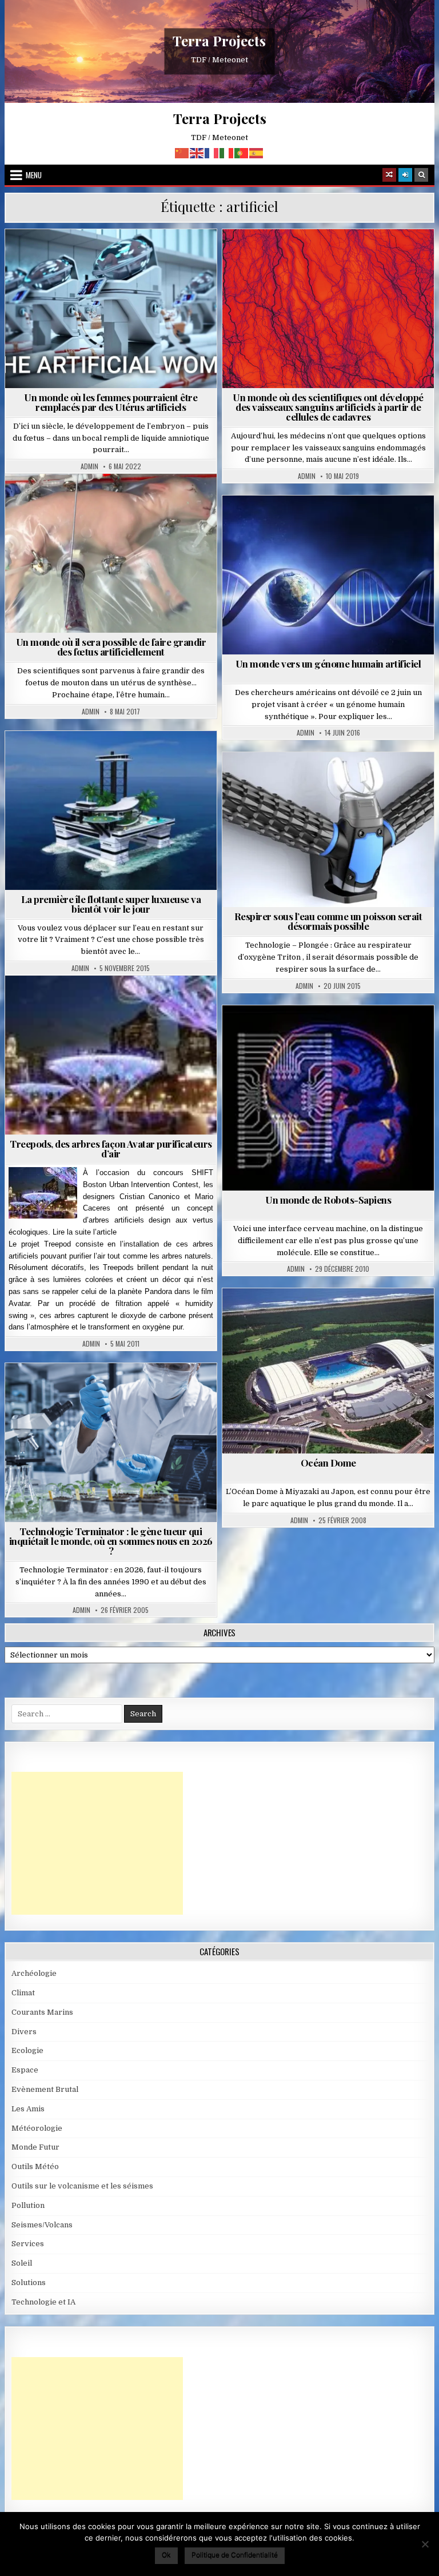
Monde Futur (115, 257)
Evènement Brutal (45, 2089)
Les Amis (28, 2109)
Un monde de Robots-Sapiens (328, 1200)
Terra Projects (219, 41)
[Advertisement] (97, 1843)
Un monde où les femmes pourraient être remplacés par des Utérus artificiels (111, 402)
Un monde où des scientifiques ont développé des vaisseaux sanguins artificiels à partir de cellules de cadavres (328, 407)
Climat (23, 1993)
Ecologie (27, 2050)
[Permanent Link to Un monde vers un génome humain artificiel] (328, 575)
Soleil (22, 2263)
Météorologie (37, 2128)
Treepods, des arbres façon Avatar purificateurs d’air (111, 1149)
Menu (34, 175)
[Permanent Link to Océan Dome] (328, 1371)
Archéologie (34, 1973)
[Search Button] (421, 175)
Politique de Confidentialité (235, 2555)
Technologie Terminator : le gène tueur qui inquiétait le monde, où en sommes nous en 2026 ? (111, 1541)
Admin (89, 466)
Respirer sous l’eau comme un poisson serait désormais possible (328, 921)
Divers (333, 1316)
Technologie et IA (333, 780)
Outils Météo (35, 2166)
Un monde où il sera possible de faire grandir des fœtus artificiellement (111, 647)
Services (28, 2244)
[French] (212, 152)
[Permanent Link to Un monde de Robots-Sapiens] (328, 1098)
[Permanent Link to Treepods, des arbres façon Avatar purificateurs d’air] (111, 1055)
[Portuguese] (242, 152)
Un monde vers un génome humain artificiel (328, 664)
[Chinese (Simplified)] (182, 152)
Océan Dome (328, 1463)
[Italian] (227, 152)
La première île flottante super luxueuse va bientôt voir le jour (111, 904)
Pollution (115, 1391)
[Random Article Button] (389, 175)
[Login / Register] (405, 175)
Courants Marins (42, 2012)
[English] (197, 152)
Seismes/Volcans (42, 2225)
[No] (425, 2544)
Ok (166, 2555)
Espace (25, 2070)
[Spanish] (257, 152)
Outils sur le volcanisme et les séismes (82, 2186)
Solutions (115, 759)
